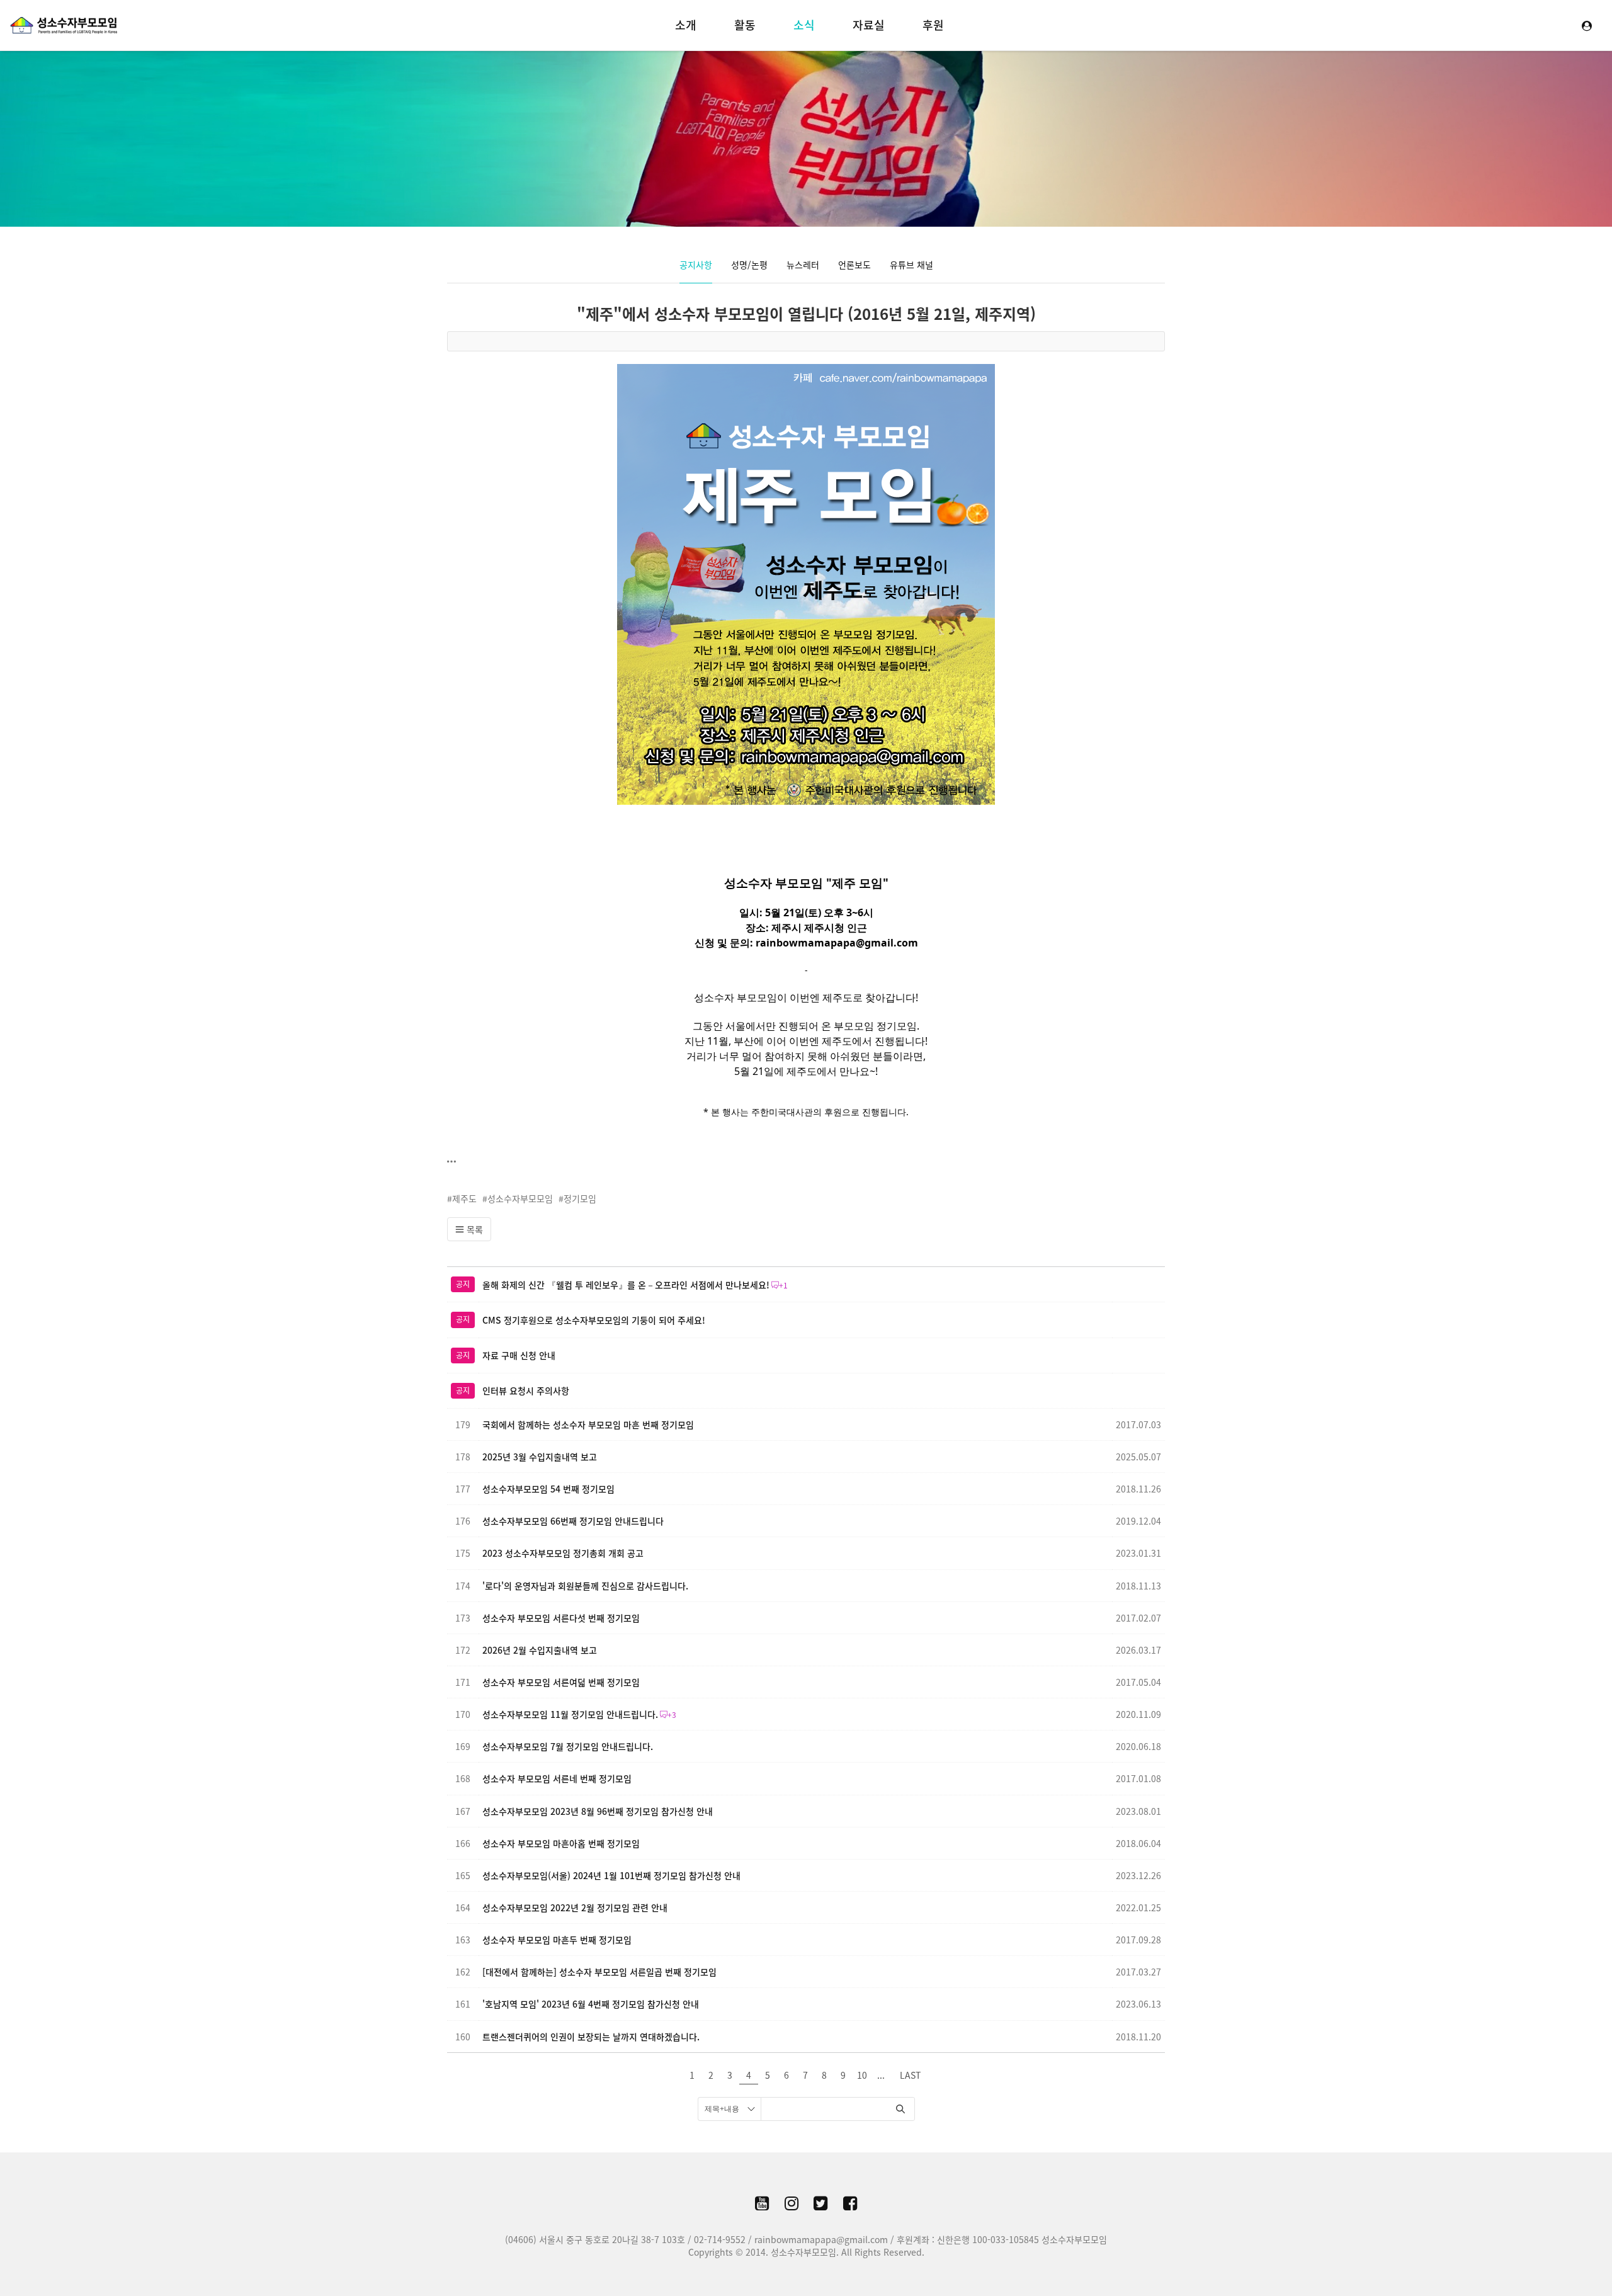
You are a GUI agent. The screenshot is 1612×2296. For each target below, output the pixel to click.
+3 (672, 1715)
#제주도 (462, 1198)
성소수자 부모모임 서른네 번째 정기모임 (557, 1778)
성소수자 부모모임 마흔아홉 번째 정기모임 (561, 1843)
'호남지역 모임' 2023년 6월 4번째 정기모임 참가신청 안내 (591, 2004)
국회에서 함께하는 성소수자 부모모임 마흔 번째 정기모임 (588, 1424)
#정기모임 (577, 1198)
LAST (910, 2075)
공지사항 (696, 264)
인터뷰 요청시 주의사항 (526, 1390)
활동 (745, 25)
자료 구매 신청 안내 (519, 1355)
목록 (474, 1229)
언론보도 (854, 264)
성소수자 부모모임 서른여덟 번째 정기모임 (561, 1682)
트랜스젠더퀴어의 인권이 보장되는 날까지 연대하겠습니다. (591, 2037)
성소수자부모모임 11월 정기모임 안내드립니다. (570, 1714)
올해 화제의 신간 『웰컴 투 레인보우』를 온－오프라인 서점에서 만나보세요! (626, 1285)
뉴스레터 (803, 264)
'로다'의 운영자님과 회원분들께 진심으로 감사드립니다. (585, 1586)
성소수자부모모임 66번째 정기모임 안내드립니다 (573, 1521)
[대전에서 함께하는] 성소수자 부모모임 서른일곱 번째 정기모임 (599, 1972)
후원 (933, 25)
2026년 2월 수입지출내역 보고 (540, 1650)
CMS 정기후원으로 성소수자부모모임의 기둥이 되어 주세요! (594, 1320)
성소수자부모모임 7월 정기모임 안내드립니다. (568, 1746)
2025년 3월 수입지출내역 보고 (540, 1457)
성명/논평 (749, 264)
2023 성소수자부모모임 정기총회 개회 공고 (563, 1553)
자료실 (869, 25)
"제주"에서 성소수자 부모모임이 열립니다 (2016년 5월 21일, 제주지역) (806, 314)
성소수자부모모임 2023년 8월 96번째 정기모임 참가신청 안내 (598, 1811)
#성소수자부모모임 (518, 1198)
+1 (783, 1285)
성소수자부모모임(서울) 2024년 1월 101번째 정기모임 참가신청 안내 (611, 1875)
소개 (686, 25)
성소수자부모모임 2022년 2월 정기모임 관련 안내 (575, 1907)
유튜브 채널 (911, 264)
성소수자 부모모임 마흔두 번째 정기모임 (557, 1940)
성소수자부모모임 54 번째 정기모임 (548, 1489)
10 (862, 2075)
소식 (804, 25)
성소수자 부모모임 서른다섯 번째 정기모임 (561, 1618)
